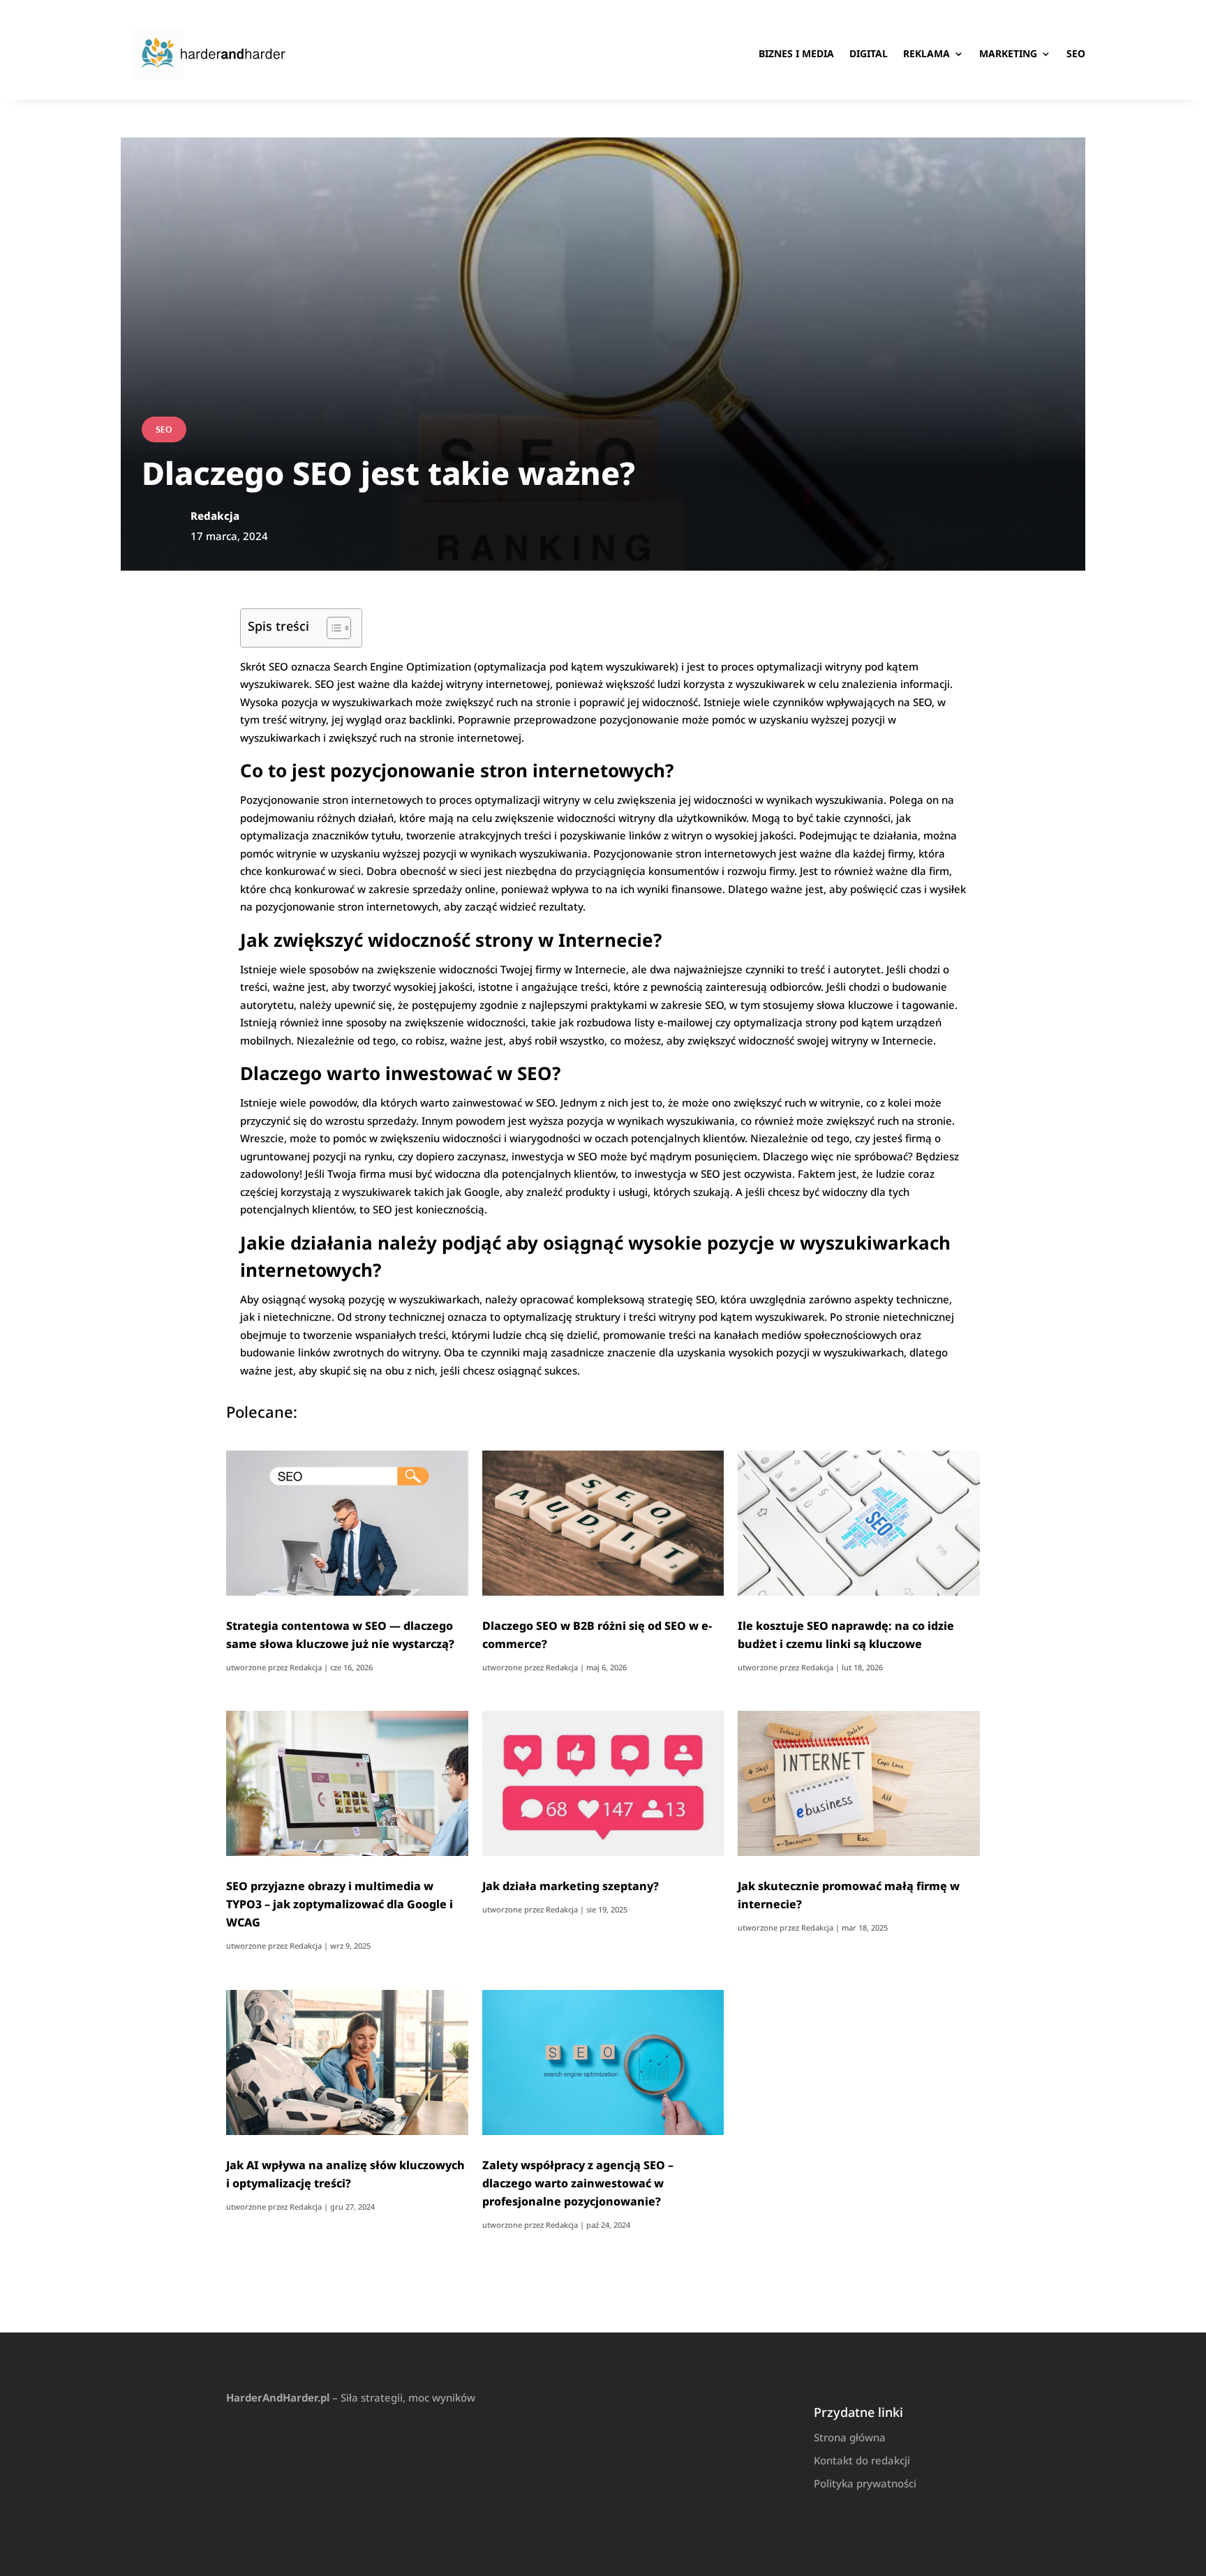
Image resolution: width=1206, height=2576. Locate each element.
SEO (1076, 53)
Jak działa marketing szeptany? (571, 1886)
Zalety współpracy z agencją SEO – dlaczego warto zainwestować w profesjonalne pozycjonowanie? (578, 2183)
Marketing (1008, 53)
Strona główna (850, 2437)
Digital (869, 53)
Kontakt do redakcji (862, 2460)
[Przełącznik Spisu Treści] (332, 628)
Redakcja (306, 1667)
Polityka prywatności (865, 2483)
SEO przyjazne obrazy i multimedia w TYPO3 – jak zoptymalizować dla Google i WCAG (340, 1904)
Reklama (926, 53)
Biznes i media (796, 53)
